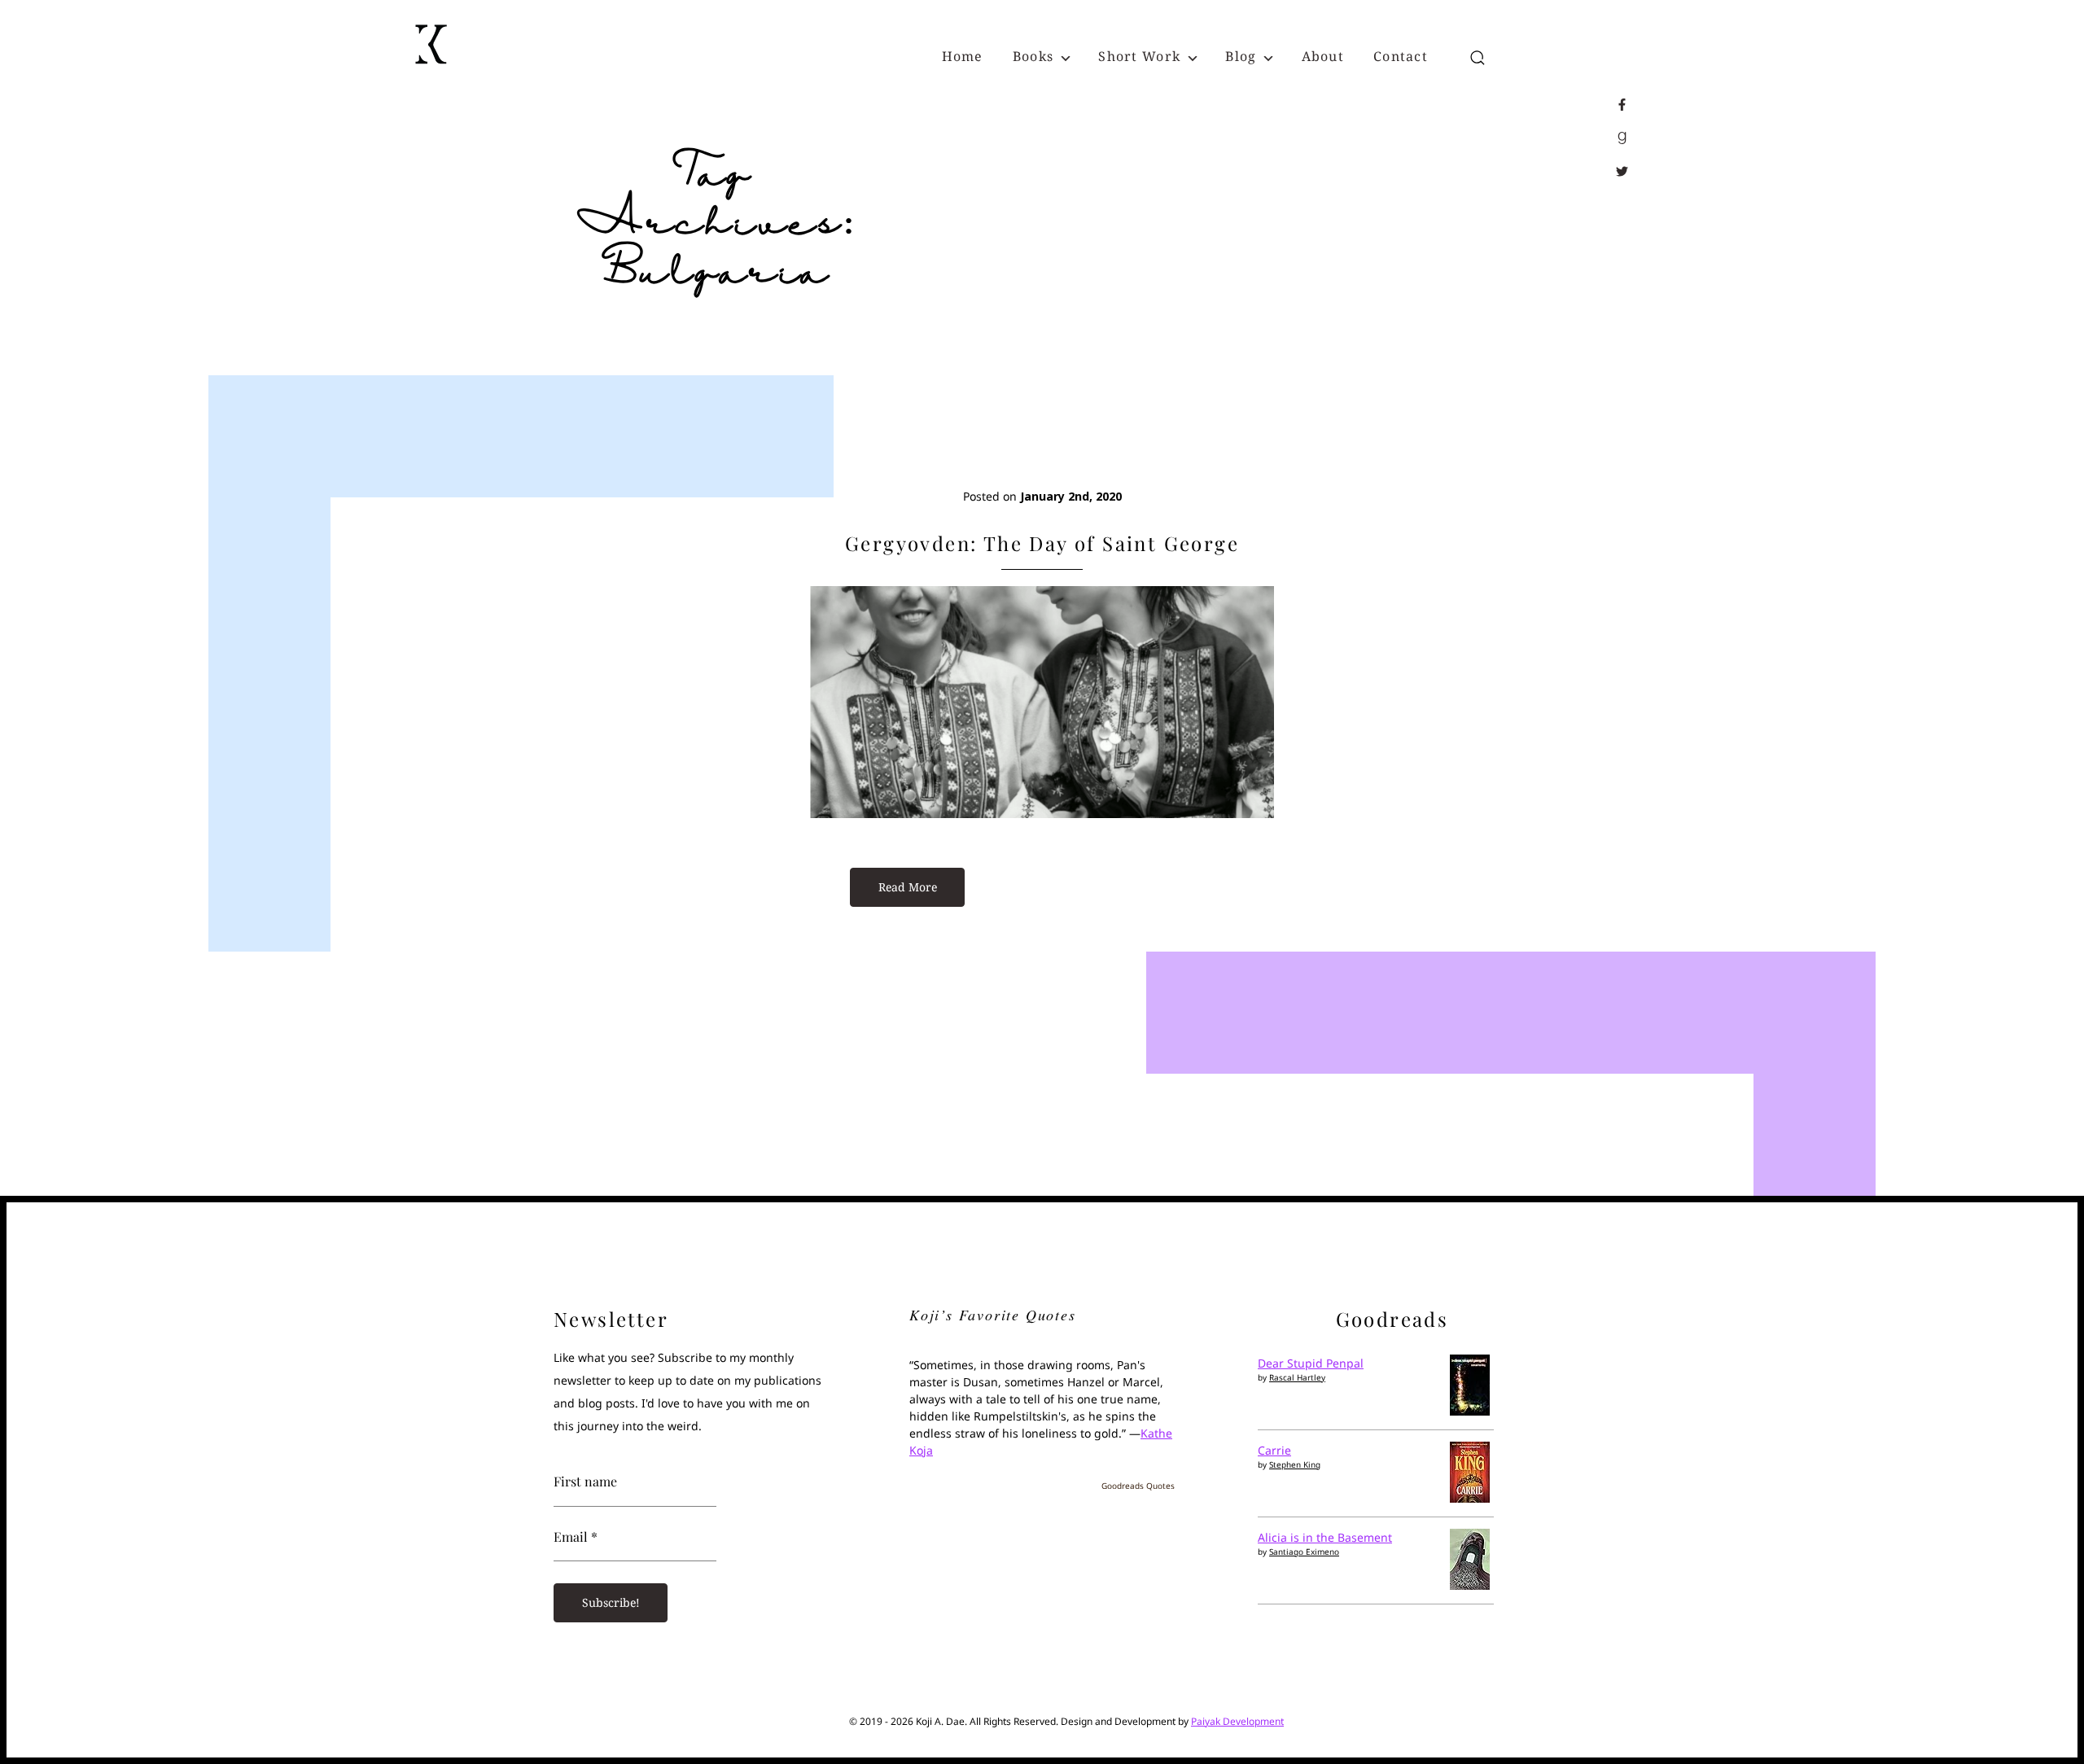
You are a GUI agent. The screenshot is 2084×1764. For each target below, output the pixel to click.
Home (963, 56)
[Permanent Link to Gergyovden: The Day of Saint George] (1042, 814)
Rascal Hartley (1297, 1377)
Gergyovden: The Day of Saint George (1042, 543)
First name (585, 1482)
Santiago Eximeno (1304, 1552)
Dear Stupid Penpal (1311, 1363)
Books (1033, 56)
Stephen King (1295, 1464)
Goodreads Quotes (1138, 1486)
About (1323, 56)
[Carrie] (1470, 1498)
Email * (576, 1537)
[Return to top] (2037, 1718)
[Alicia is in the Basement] (1470, 1585)
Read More (908, 887)
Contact (1401, 56)
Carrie (1274, 1450)
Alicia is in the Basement (1325, 1537)
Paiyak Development (1237, 1721)
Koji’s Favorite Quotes (993, 1315)
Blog (1241, 56)
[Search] (1478, 58)
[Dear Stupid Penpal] (1470, 1411)
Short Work (1139, 56)
